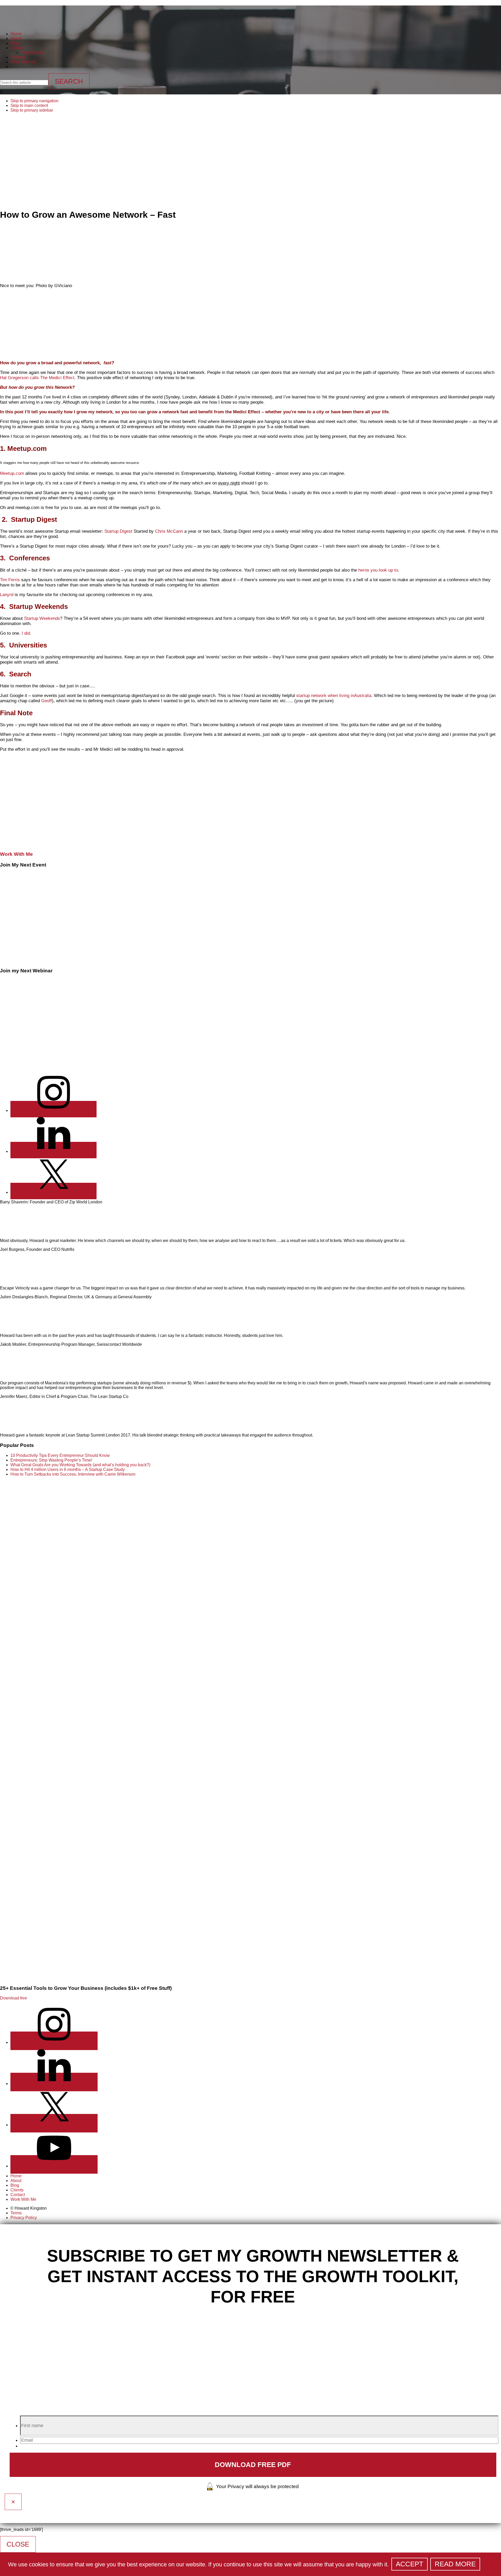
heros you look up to (377, 570)
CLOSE (18, 2544)
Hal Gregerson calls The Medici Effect (37, 378)
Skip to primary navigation (34, 101)
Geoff (47, 701)
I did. (26, 633)
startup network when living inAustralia (334, 696)
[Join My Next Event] (49, 960)
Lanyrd (7, 595)
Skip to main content (29, 105)
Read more (455, 2564)
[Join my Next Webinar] (49, 1066)
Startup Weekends (42, 618)
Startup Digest (118, 531)
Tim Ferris (11, 580)
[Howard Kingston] (20, 21)
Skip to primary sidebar (32, 110)
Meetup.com (12, 473)
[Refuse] (487, 2566)
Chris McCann (169, 531)
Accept (410, 2564)
